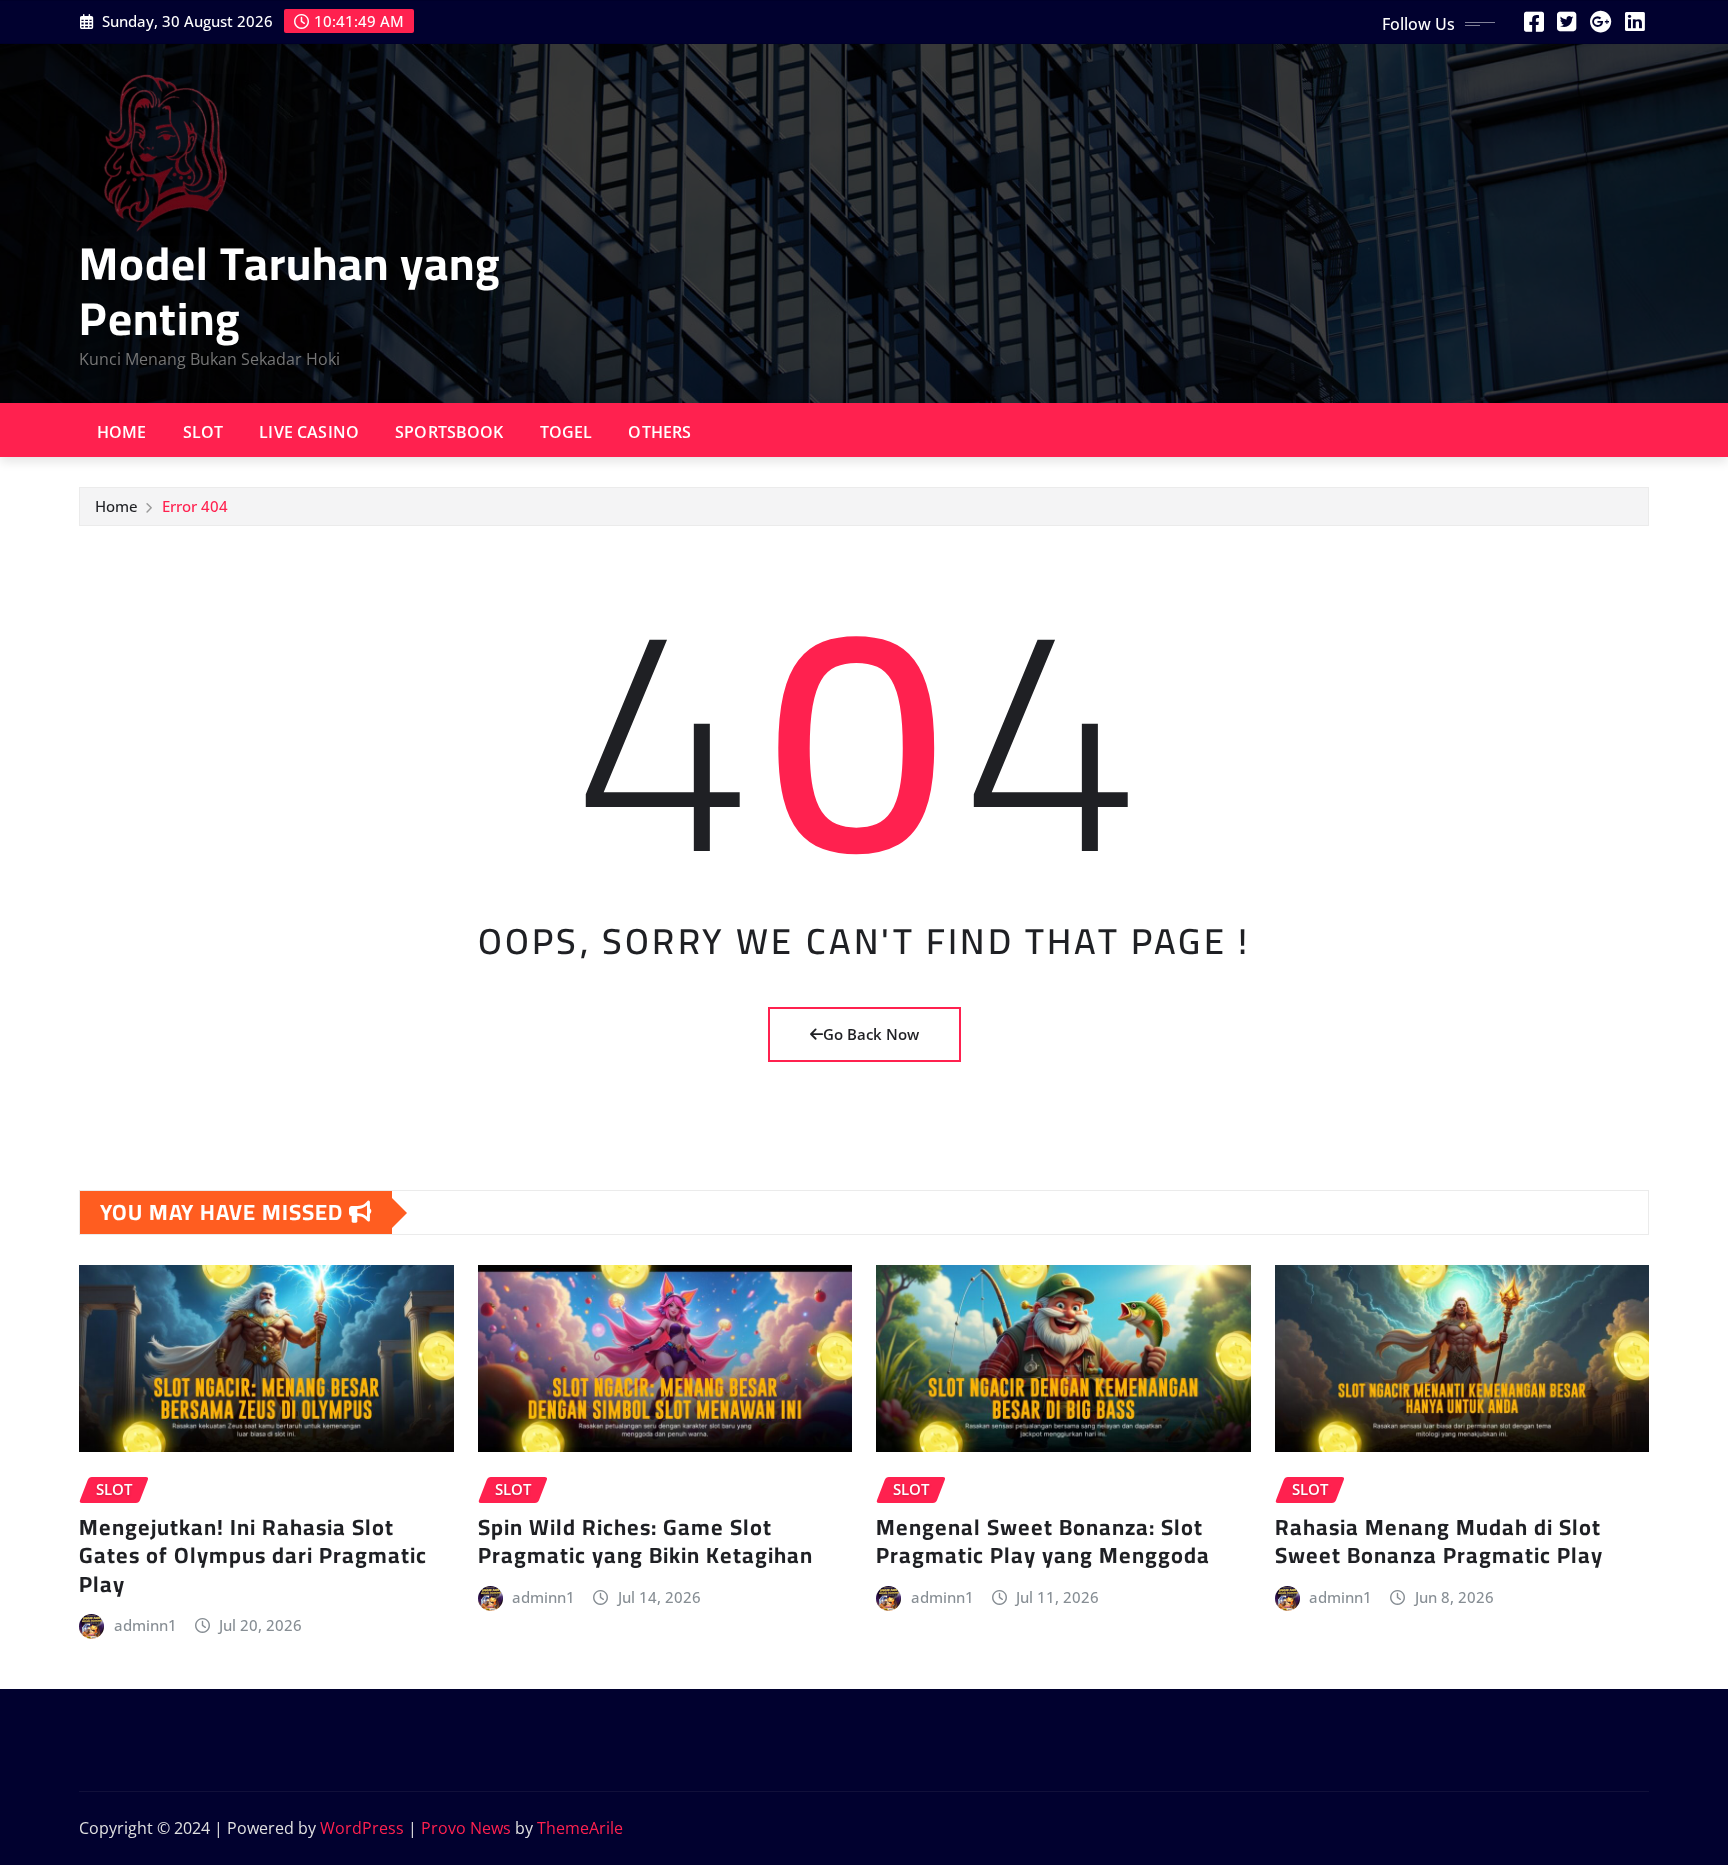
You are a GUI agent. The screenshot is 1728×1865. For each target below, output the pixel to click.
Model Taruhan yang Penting (290, 290)
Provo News (466, 1828)
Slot (203, 432)
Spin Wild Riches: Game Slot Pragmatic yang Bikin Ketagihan (645, 1541)
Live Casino (309, 432)
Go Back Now (871, 1034)
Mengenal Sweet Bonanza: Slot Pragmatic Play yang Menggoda (1043, 1541)
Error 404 (195, 506)
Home (122, 432)
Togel (566, 432)
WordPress (362, 1828)
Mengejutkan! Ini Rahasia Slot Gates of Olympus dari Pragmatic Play (253, 1555)
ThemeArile (580, 1828)
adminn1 (145, 1625)
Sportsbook (449, 432)
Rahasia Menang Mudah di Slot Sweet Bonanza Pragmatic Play (1439, 1541)
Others (659, 432)
